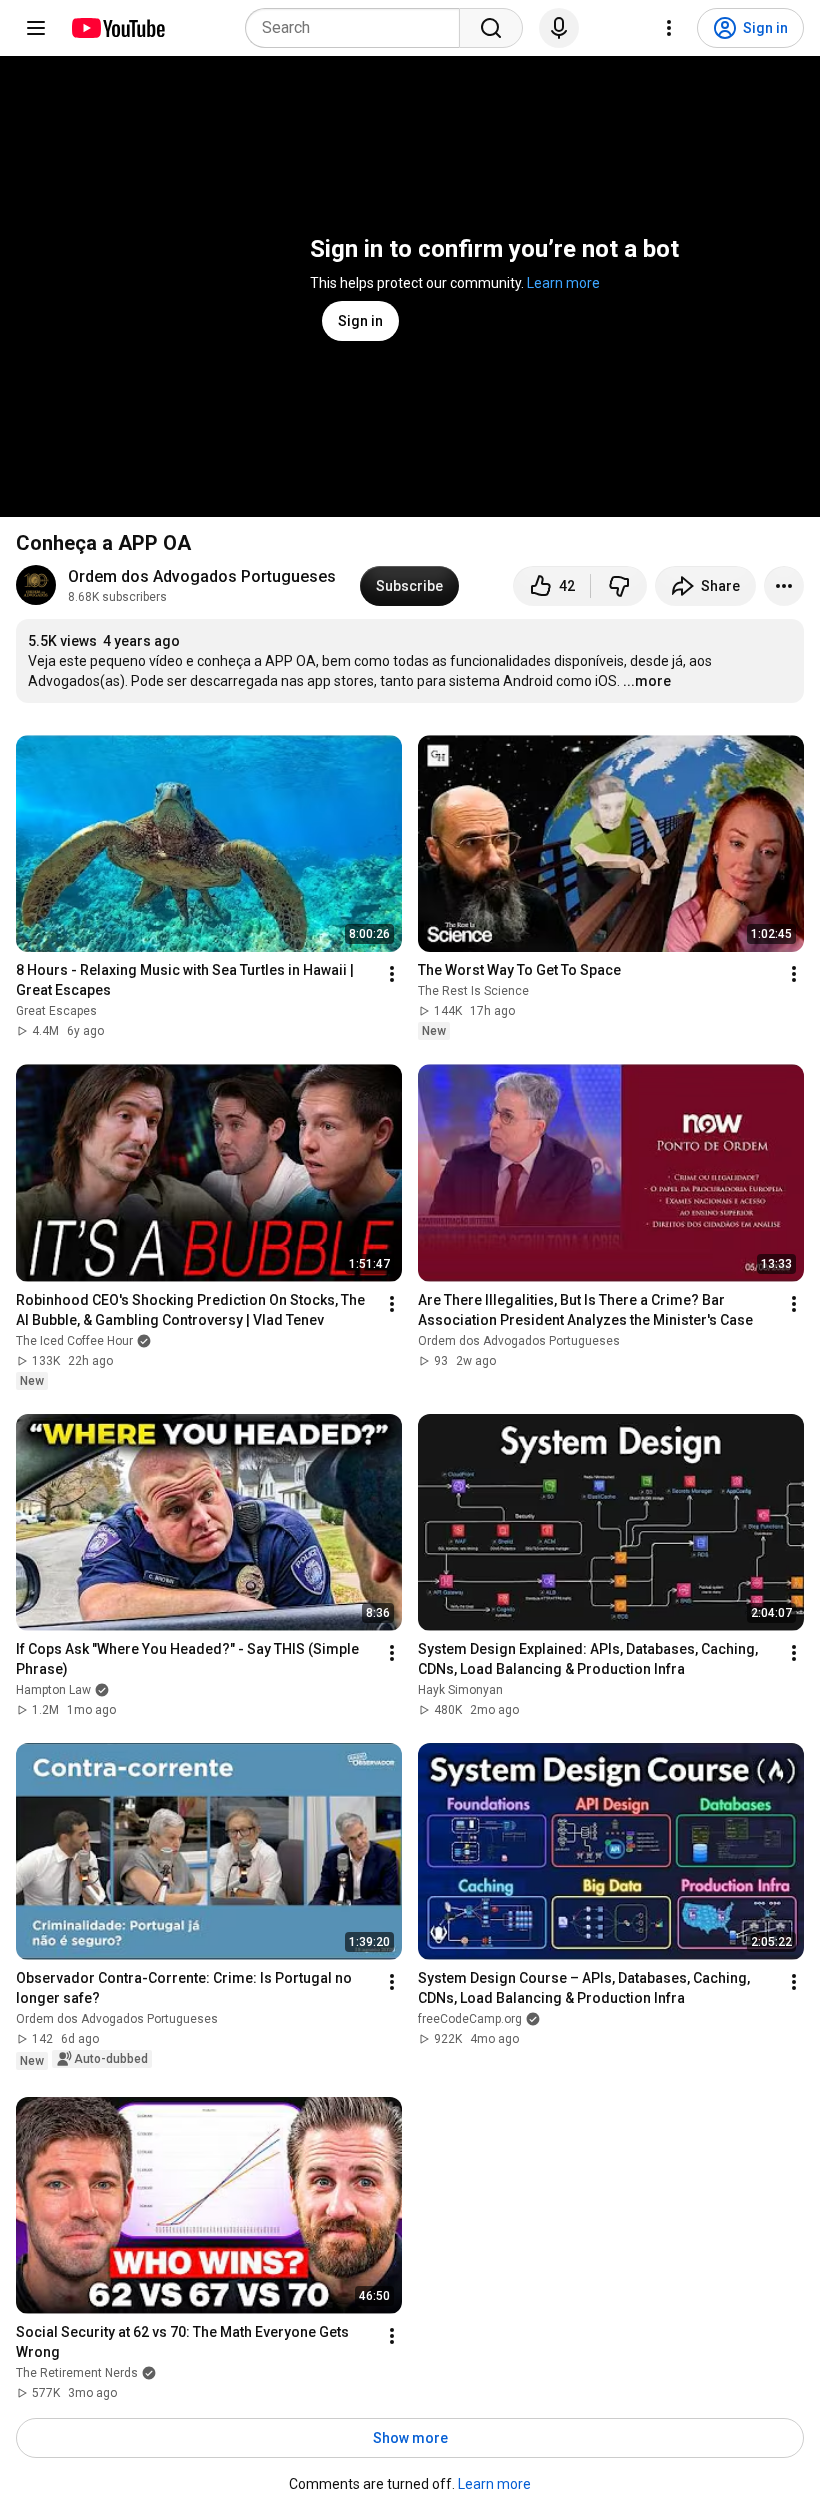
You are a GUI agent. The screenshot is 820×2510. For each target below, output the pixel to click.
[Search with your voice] (559, 28)
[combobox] (358, 28)
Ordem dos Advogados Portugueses (202, 576)
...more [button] (647, 681)
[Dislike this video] (619, 586)
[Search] (491, 28)
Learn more (563, 283)
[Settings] (669, 28)
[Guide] (36, 28)
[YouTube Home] (117, 28)
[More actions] (784, 586)
